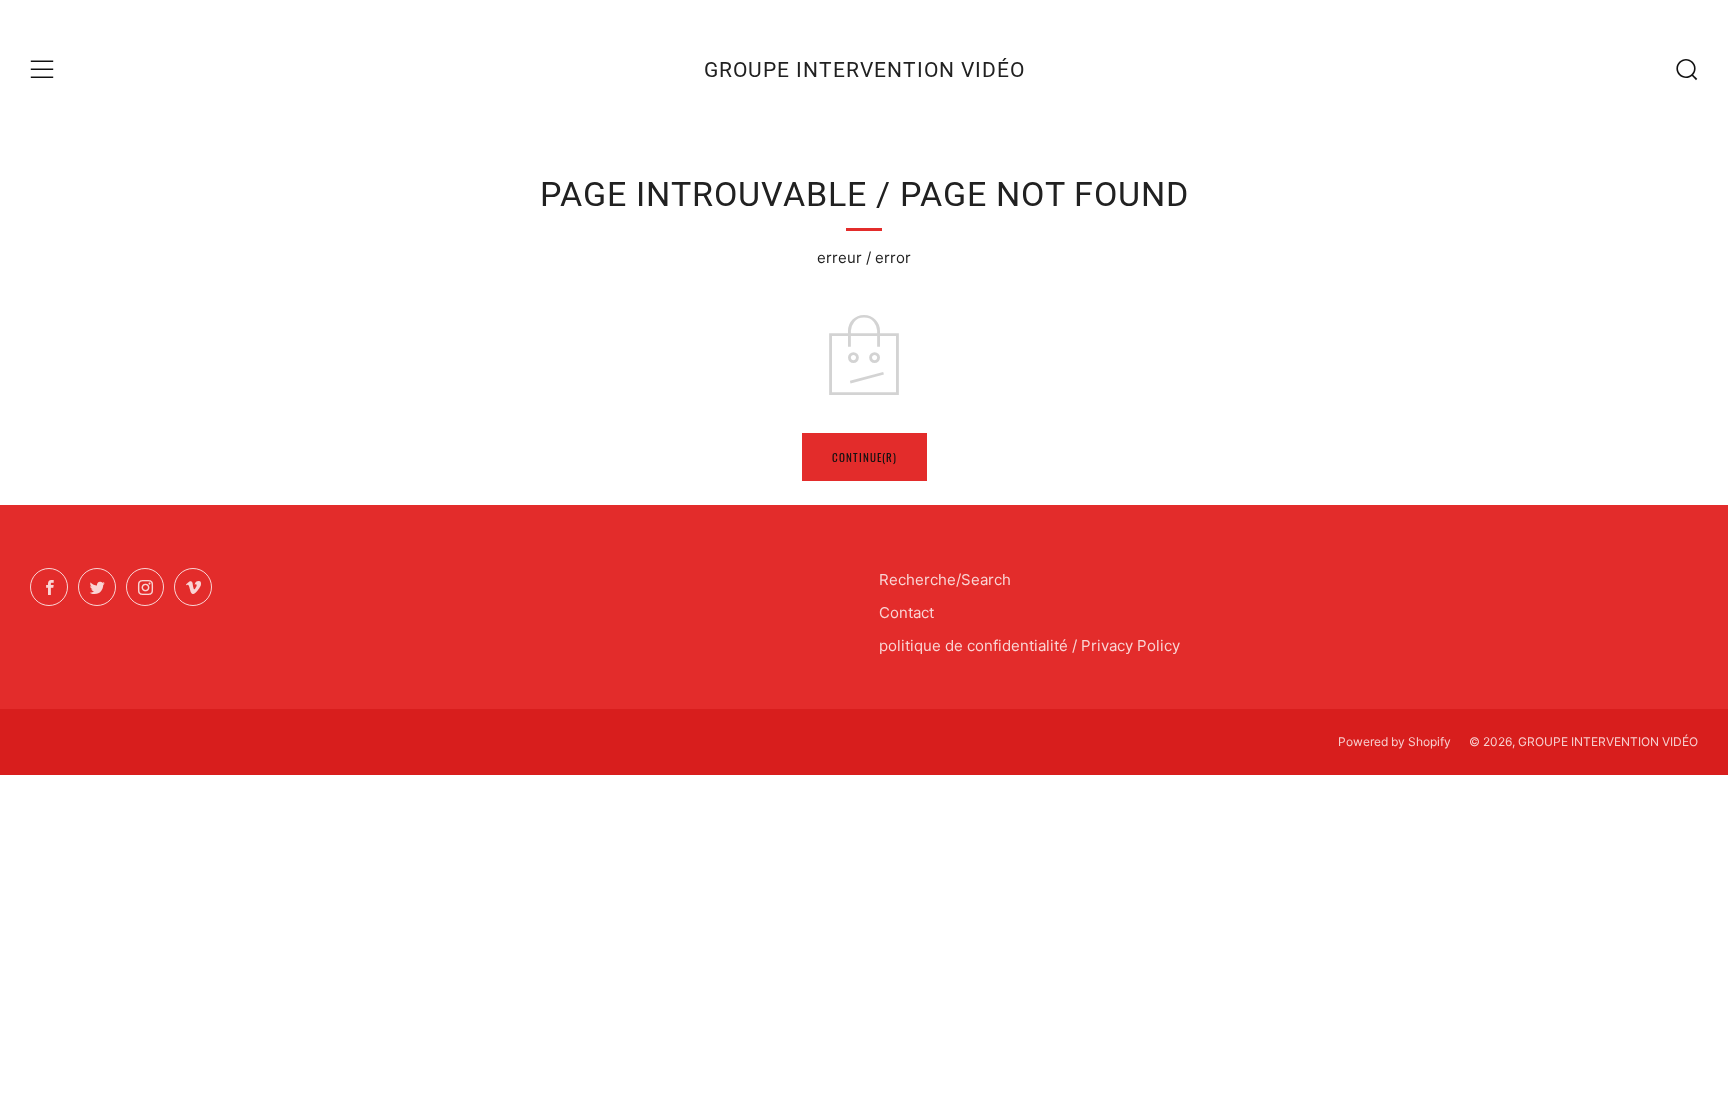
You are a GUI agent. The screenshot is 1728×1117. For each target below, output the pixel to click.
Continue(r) (864, 457)
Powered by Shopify (1394, 741)
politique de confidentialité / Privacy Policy (1029, 645)
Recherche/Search (945, 579)
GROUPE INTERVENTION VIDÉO (864, 70)
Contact (906, 612)
